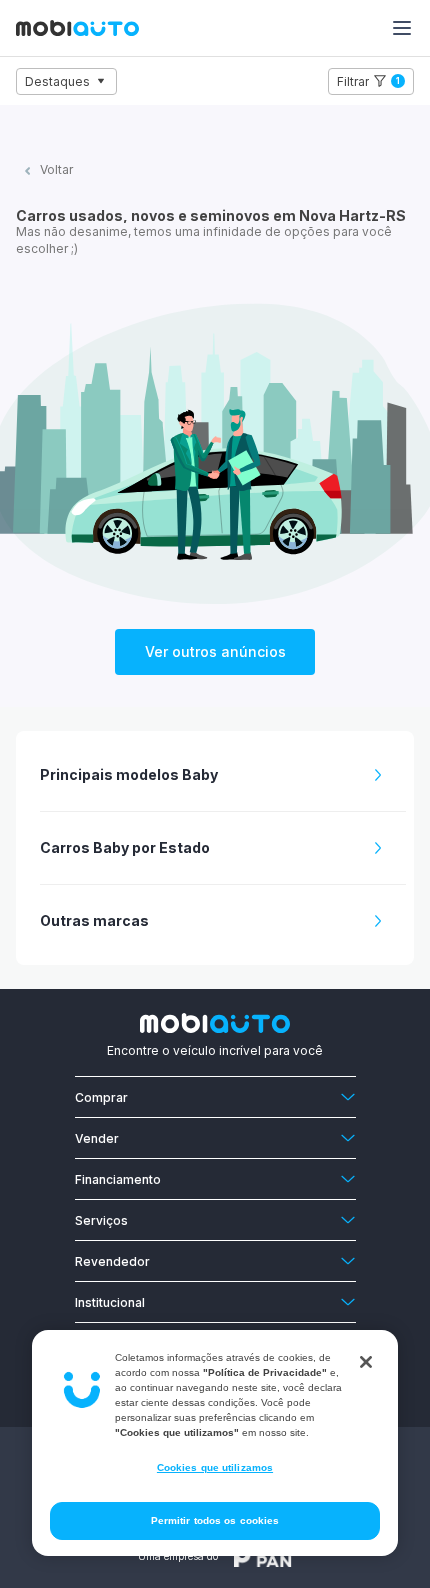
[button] (223, 775)
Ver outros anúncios (215, 651)
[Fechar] (366, 1362)
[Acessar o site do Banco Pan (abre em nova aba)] (263, 1556)
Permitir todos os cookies (215, 1520)
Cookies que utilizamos (215, 1467)
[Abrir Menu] (402, 28)
